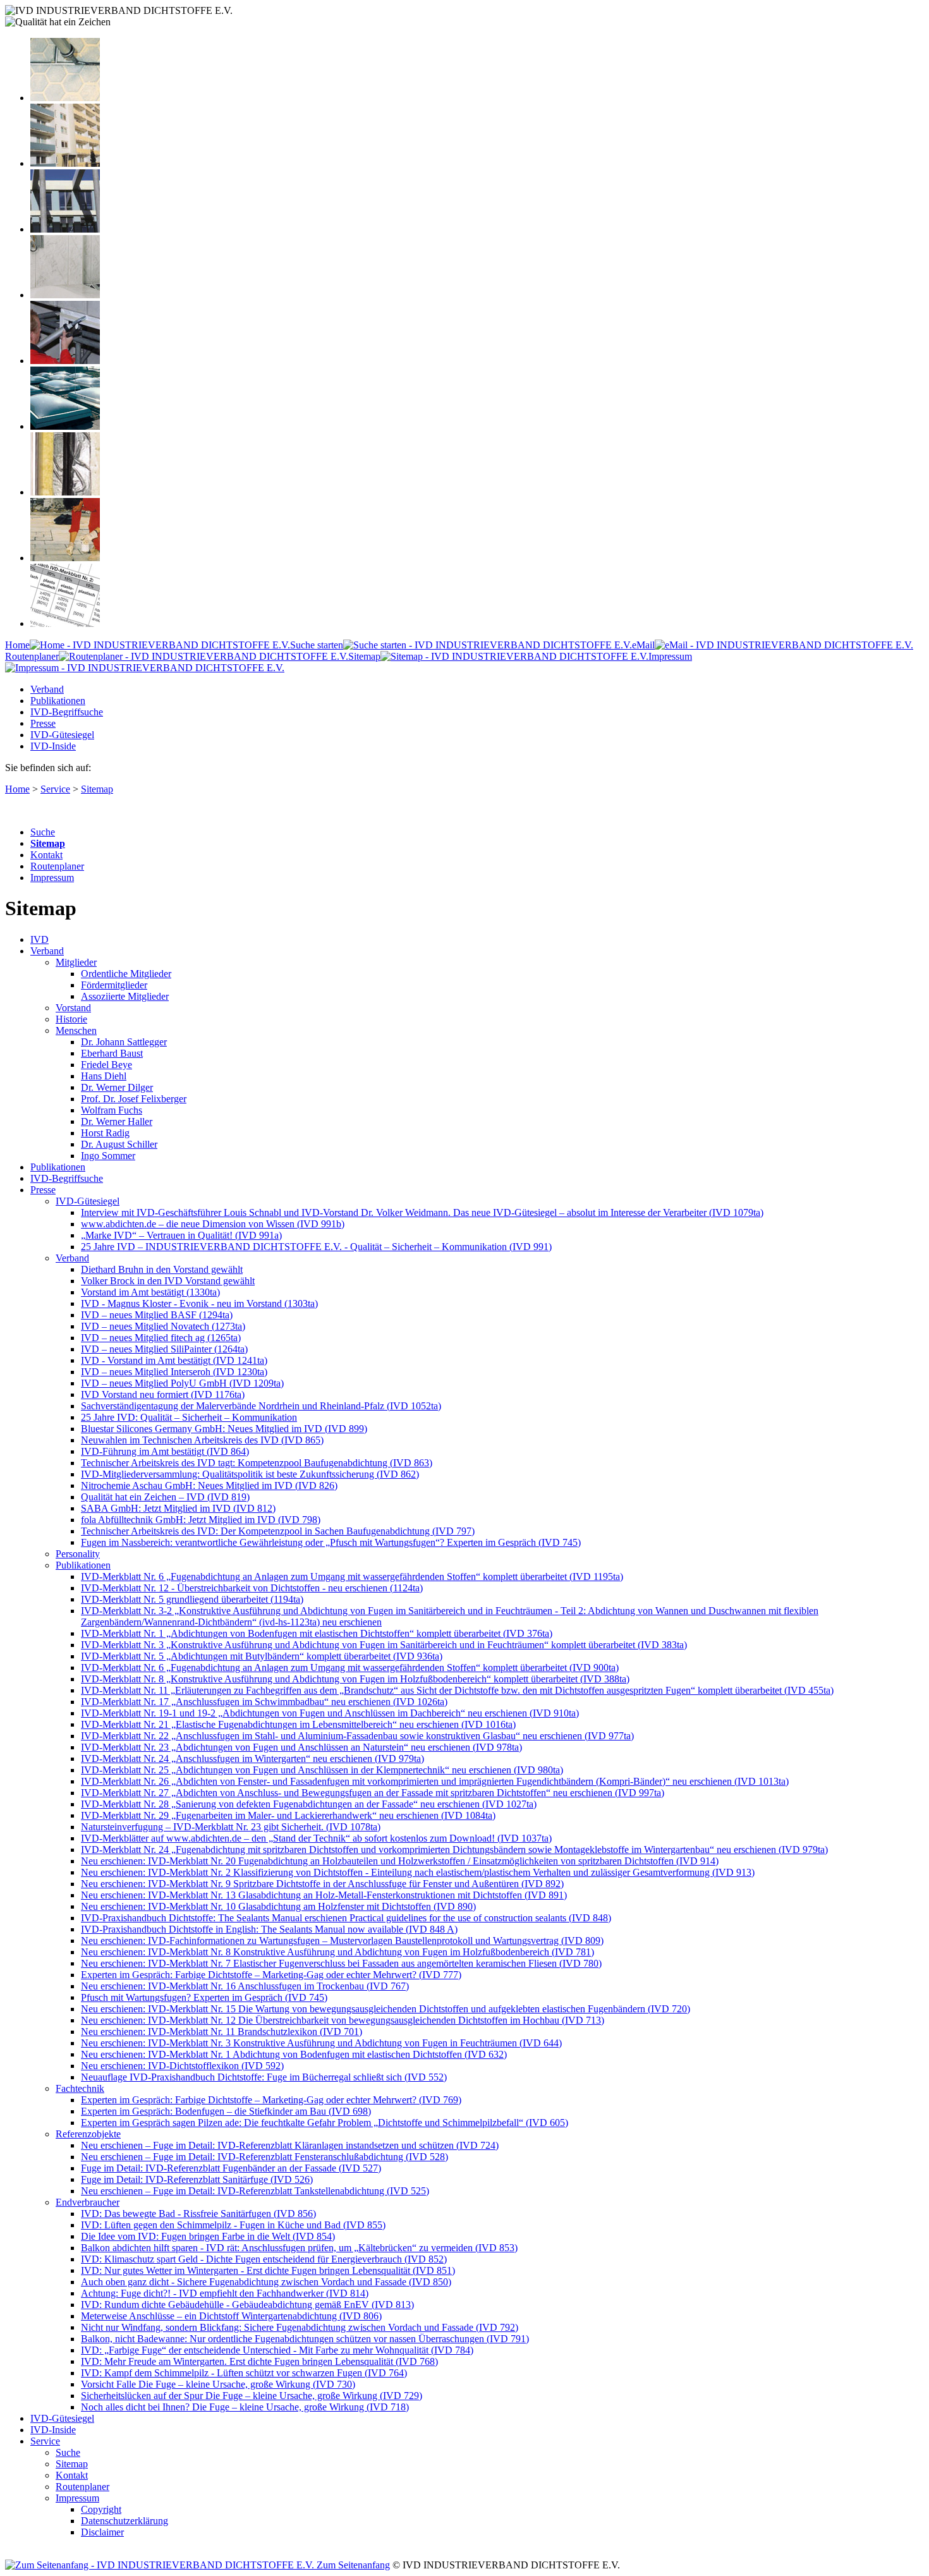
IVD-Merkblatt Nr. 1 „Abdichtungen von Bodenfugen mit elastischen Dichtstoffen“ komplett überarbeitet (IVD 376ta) (317, 1633)
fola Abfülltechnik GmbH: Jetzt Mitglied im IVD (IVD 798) (201, 1520)
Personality (78, 1554)
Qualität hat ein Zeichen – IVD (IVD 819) (165, 1497)
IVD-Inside (53, 746)
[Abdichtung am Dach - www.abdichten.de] (65, 426)
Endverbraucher (88, 2202)
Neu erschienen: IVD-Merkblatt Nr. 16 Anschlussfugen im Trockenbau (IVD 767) (245, 1986)
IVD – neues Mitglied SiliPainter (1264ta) (164, 1349)
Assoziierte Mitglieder (125, 996)
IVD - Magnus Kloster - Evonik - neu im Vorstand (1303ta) (199, 1303)
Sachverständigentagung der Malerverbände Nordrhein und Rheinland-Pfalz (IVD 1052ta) (261, 1406)
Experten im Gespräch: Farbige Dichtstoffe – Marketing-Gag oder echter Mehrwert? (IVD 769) (271, 2100)
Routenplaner (32, 656)
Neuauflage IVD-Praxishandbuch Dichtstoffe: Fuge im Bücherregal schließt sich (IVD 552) (264, 2077)
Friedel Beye (106, 1065)
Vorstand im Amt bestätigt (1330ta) (150, 1292)
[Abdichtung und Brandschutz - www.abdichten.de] (65, 492)
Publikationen (58, 701)
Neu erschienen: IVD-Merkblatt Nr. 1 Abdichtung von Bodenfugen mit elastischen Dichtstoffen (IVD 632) (294, 2054)
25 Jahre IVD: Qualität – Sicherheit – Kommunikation (189, 1417)
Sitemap (364, 656)
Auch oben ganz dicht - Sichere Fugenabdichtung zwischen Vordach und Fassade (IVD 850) (266, 2282)
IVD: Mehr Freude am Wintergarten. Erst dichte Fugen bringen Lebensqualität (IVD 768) (259, 2361)
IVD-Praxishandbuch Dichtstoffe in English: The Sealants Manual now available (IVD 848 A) (269, 1929)
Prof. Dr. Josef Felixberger (134, 1099)
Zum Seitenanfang (352, 2565)
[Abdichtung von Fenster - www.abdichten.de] (65, 229)
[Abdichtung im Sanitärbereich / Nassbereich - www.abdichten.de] (65, 295)
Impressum (52, 878)
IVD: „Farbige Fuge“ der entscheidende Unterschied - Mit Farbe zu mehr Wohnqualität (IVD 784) (277, 2350)
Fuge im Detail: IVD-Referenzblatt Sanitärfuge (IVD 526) (197, 2179)
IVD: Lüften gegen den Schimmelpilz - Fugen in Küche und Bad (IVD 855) (233, 2225)
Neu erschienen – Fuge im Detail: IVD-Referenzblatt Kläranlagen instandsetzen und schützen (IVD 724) (290, 2145)
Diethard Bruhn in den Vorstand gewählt (162, 1269)
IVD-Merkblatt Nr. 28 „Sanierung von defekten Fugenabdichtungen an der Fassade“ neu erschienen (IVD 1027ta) (309, 1804)
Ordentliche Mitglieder (126, 974)
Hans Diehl (104, 1076)
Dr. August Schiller (119, 1144)
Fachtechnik (80, 2088)
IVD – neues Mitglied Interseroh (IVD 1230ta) (174, 1372)
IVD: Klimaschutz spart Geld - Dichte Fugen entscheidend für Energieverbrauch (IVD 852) (264, 2259)
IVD (39, 939)
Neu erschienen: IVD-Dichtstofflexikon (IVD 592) (182, 2066)
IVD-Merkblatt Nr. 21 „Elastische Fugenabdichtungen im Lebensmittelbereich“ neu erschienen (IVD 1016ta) (298, 1724)
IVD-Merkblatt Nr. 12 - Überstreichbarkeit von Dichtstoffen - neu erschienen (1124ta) (252, 1588)
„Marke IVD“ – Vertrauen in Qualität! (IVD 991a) (181, 1235)
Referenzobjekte (88, 2134)
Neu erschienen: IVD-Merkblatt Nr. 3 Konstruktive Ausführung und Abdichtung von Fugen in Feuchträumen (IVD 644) (321, 2043)
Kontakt (46, 855)
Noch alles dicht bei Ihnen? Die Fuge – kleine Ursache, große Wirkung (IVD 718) (245, 2407)
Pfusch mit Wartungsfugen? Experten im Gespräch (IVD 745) (204, 1997)
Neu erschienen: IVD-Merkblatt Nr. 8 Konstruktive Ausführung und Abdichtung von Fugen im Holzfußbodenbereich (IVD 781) (337, 1952)
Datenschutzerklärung (124, 2521)
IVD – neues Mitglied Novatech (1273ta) (163, 1326)
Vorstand (73, 1008)
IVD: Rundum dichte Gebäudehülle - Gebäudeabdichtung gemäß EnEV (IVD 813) (247, 2305)
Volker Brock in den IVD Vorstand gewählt (168, 1281)
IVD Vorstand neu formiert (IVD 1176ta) (163, 1394)
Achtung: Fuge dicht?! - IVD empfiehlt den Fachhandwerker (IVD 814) (225, 2293)
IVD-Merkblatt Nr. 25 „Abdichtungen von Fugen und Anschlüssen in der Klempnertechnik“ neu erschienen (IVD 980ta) (322, 1770)
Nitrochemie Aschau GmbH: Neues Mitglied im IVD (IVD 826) (209, 1485)
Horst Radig (105, 1133)
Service (55, 789)
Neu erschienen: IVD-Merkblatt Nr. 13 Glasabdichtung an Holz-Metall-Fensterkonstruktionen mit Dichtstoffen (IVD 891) (324, 1895)
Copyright (101, 2509)
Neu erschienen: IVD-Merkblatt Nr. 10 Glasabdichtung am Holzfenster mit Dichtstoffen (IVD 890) (278, 1906)
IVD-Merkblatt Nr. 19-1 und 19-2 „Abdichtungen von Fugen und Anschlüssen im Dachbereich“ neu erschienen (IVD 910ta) (330, 1713)
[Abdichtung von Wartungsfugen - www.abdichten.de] (65, 558)
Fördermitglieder (114, 985)
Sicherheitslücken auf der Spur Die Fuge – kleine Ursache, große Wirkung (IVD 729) (252, 2396)
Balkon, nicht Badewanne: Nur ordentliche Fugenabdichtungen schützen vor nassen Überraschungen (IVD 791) (305, 2339)
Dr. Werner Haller (117, 1121)
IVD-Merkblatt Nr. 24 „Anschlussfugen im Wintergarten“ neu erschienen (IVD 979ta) (252, 1759)
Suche (43, 832)
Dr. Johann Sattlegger (124, 1042)
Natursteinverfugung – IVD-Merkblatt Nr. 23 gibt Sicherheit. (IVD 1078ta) (231, 1827)
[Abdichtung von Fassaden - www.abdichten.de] (65, 163)
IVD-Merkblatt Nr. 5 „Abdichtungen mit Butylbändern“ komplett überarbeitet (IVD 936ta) (262, 1656)
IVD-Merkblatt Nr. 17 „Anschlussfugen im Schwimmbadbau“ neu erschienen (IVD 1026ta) (264, 1702)
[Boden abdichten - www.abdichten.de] (65, 98)
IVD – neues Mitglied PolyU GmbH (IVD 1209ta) (182, 1383)
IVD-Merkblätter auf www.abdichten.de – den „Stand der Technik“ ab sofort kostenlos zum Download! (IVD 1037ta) (316, 1838)
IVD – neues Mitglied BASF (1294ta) (157, 1315)
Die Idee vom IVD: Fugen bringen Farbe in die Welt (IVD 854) (208, 2236)
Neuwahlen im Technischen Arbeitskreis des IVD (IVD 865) (202, 1440)
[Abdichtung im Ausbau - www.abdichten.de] (65, 361)
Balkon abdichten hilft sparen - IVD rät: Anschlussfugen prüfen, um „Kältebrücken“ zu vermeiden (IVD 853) (299, 2248)
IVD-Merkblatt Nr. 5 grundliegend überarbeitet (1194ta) (192, 1599)
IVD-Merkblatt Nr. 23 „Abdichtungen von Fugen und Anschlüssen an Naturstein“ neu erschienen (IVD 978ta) (301, 1747)
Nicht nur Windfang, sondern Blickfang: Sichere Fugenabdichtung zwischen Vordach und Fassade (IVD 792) (300, 2327)
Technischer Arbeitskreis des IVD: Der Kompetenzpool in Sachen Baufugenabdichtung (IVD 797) (278, 1531)
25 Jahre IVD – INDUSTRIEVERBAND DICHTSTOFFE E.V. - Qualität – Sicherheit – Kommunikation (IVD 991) (316, 1247)
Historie (71, 1019)
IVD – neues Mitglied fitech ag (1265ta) (161, 1338)
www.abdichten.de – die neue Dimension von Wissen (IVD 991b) (213, 1224)
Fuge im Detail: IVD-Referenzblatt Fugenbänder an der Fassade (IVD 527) (231, 2168)
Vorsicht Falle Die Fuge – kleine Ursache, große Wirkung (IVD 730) (218, 2384)
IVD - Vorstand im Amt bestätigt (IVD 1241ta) (174, 1360)
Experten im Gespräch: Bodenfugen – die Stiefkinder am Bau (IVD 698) (226, 2111)
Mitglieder (76, 962)
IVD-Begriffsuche (67, 712)
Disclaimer (102, 2532)
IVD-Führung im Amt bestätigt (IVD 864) (165, 1451)
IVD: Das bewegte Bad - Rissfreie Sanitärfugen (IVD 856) (198, 2214)
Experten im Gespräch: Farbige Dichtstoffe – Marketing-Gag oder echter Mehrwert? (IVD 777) (271, 1975)
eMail (643, 645)
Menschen (76, 1030)
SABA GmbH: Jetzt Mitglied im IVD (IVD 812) (178, 1508)
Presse (43, 723)
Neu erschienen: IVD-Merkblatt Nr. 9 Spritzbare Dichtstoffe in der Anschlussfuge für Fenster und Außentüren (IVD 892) (322, 1884)
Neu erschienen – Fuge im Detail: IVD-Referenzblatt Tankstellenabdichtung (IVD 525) (255, 2191)
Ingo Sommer (108, 1156)
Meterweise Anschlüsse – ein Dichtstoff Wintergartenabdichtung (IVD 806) (231, 2316)
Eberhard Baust (112, 1053)
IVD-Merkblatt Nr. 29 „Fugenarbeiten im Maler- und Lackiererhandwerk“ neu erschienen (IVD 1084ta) (288, 1815)
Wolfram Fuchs (112, 1110)
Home (17, 645)
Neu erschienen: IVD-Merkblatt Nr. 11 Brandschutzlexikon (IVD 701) (222, 2032)
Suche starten (317, 645)
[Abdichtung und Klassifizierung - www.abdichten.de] (65, 623)
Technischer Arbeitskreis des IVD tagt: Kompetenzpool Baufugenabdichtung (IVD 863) (257, 1463)
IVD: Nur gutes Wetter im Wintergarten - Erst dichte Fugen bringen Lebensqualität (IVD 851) (268, 2270)
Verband (47, 689)
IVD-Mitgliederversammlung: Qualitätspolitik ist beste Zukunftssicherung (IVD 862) (250, 1474)
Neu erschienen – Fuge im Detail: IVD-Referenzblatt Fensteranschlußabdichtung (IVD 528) (264, 2157)
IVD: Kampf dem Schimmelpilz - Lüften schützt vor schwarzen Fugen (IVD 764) (244, 2373)
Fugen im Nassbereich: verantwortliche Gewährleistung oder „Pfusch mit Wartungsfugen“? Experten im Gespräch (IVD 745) (331, 1542)
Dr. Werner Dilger (117, 1087)
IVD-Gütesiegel (62, 735)
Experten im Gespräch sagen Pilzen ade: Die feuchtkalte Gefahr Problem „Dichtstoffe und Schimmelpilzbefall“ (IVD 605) (325, 2123)
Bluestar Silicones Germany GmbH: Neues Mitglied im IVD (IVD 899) (224, 1429)
